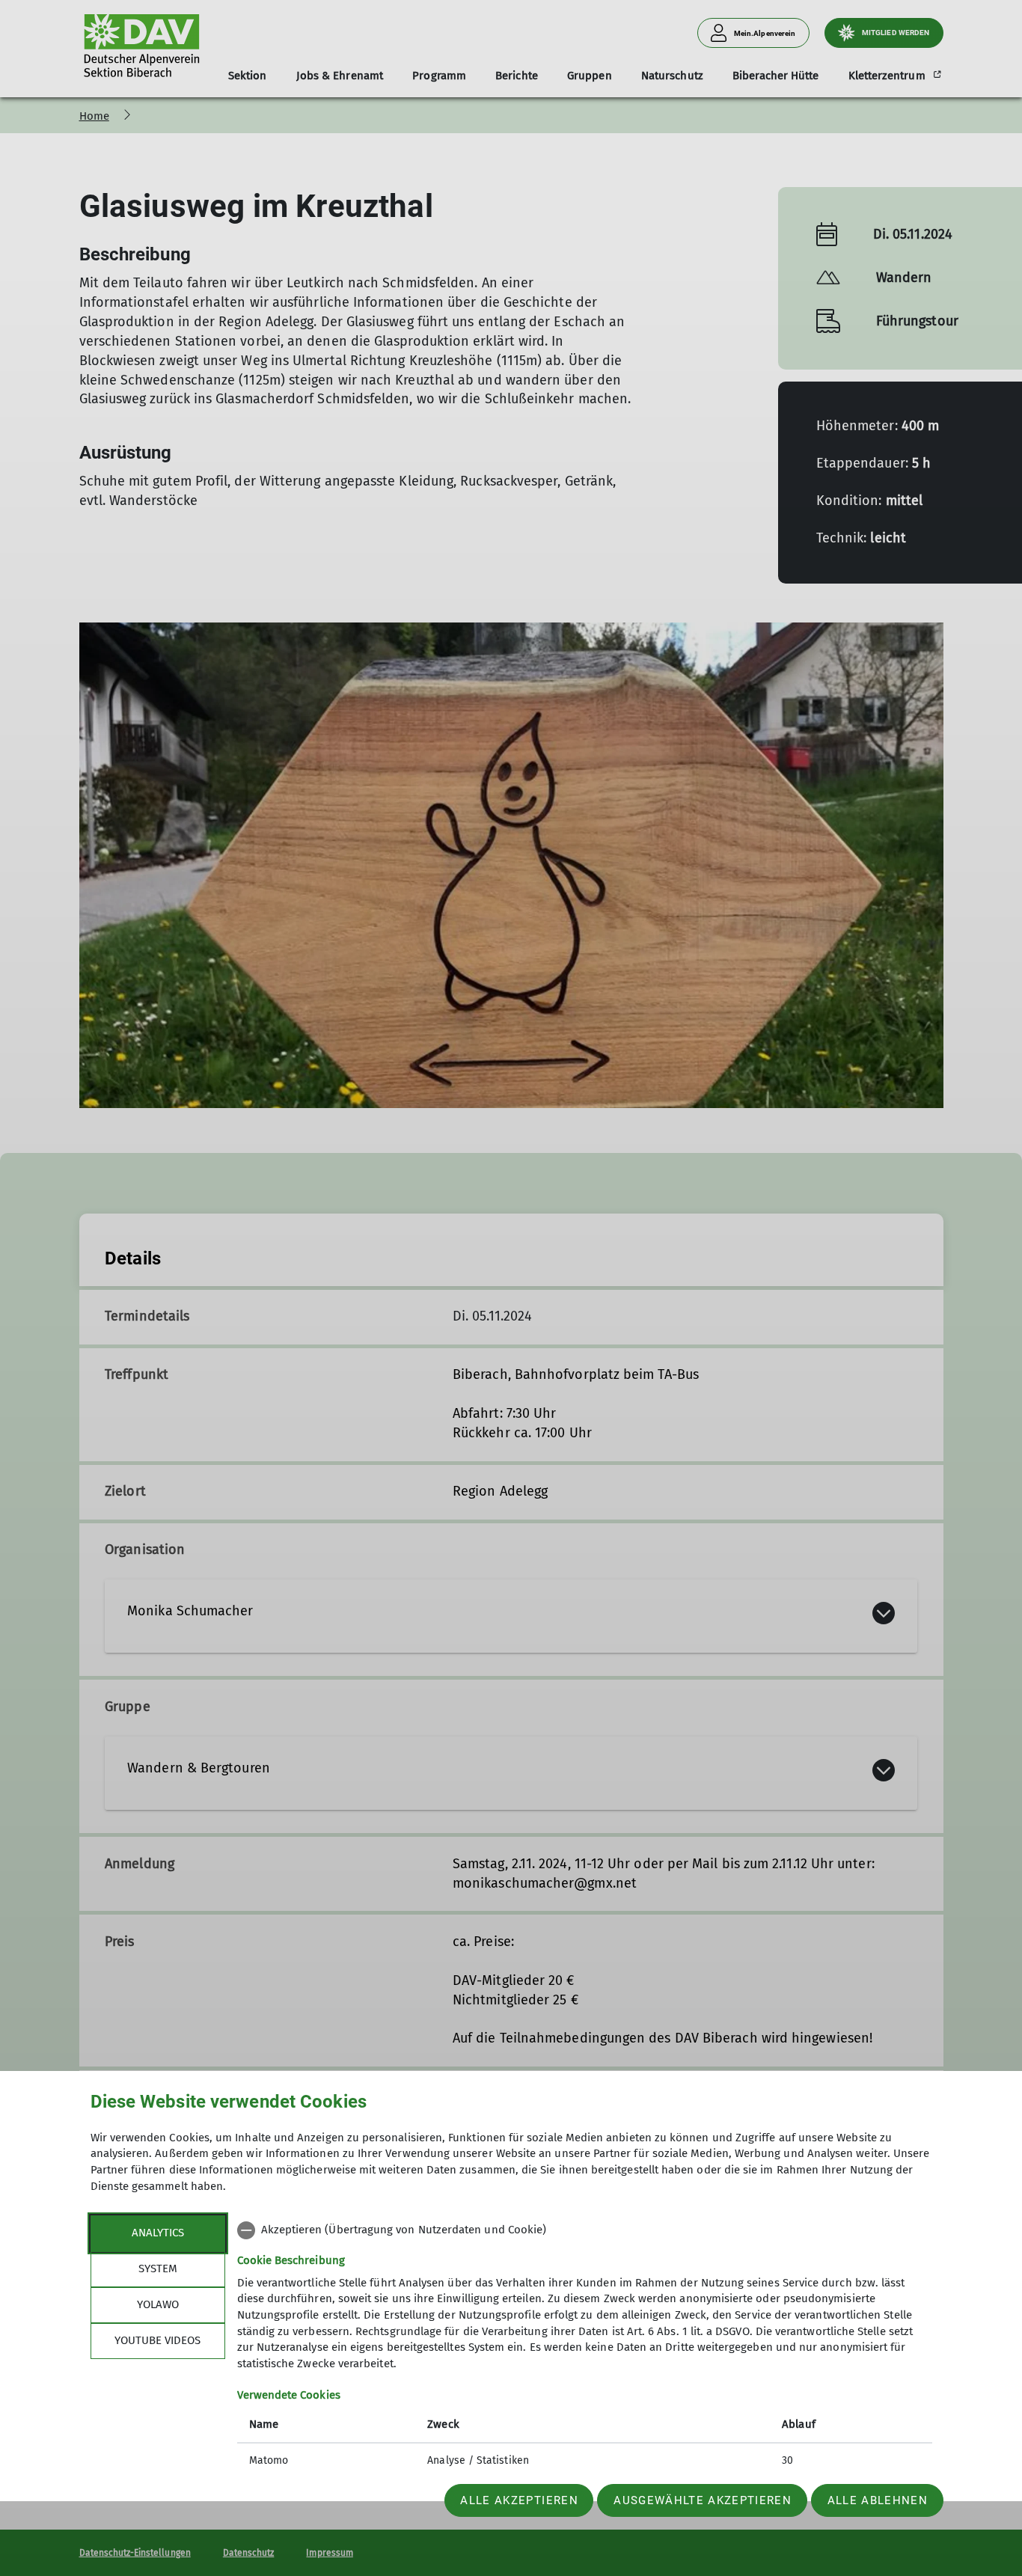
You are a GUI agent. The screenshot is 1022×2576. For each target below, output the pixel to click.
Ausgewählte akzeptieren (703, 2500)
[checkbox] (585, 2230)
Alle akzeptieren (519, 2500)
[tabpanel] (585, 2347)
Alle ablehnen (878, 2500)
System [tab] (158, 2268)
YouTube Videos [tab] (157, 2340)
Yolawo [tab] (158, 2304)
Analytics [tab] (158, 2233)
